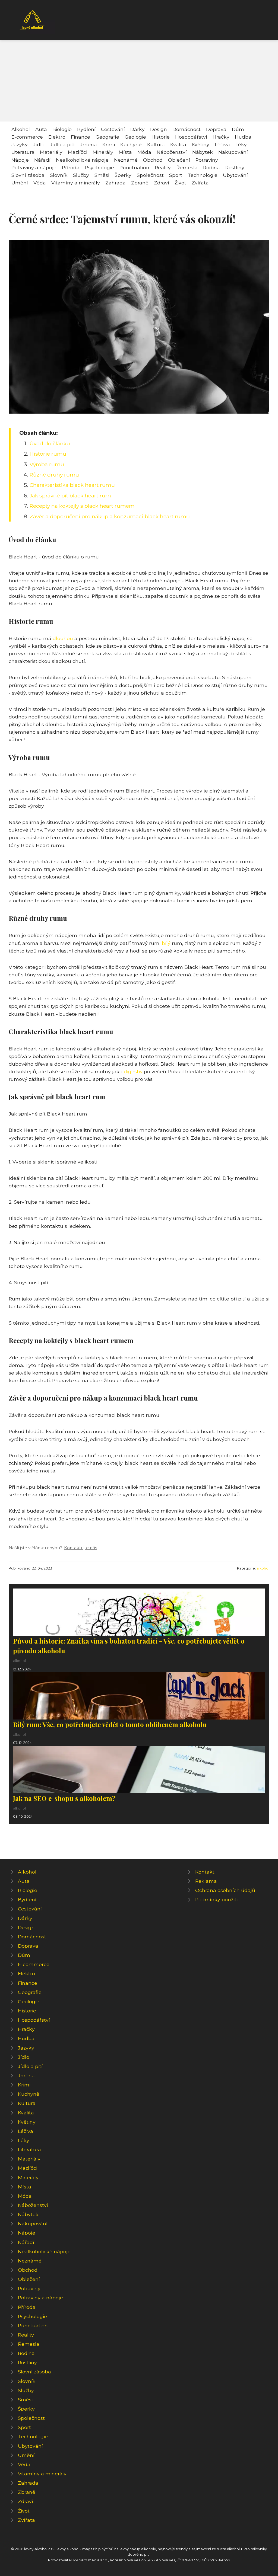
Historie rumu (48, 454)
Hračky (221, 137)
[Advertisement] (139, 81)
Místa (125, 152)
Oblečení (179, 160)
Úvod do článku (50, 443)
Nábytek (203, 152)
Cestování (113, 129)
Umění (20, 183)
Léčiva (222, 144)
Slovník (59, 175)
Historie (161, 137)
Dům (238, 129)
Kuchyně (131, 144)
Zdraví (162, 183)
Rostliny (235, 167)
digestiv (133, 1071)
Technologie (203, 175)
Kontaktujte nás (80, 1548)
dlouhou (63, 638)
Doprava (216, 129)
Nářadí (42, 160)
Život (180, 183)
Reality (163, 167)
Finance (80, 137)
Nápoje (20, 160)
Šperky (123, 175)
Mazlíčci (78, 152)
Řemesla (187, 167)
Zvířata (200, 183)
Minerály (103, 152)
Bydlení (86, 129)
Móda (144, 152)
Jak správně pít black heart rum (70, 496)
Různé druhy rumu (54, 475)
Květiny (200, 144)
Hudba (243, 137)
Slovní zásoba (28, 175)
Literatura (23, 152)
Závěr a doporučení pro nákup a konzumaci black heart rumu (110, 516)
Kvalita (178, 144)
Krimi (109, 144)
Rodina (211, 167)
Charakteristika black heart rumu (72, 485)
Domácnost (187, 129)
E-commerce (27, 137)
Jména (89, 144)
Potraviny (207, 160)
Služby (81, 175)
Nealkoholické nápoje (82, 160)
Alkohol (21, 129)
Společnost (150, 175)
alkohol (263, 1568)
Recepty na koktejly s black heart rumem (82, 506)
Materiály (51, 152)
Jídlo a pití (62, 144)
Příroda (71, 167)
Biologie (62, 129)
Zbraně (140, 183)
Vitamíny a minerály (76, 183)
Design (159, 129)
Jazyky (20, 144)
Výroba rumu (47, 464)
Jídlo (39, 144)
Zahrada (116, 183)
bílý (166, 943)
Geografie (107, 137)
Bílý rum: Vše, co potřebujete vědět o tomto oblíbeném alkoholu (110, 1724)
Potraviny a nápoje (34, 167)
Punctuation (134, 167)
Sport (176, 175)
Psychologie (99, 167)
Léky (241, 144)
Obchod (153, 160)
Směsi (102, 175)
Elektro (57, 137)
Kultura (156, 144)
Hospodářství (191, 137)
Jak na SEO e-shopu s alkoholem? (64, 1798)
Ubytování (235, 175)
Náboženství (172, 152)
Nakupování (233, 152)
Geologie (135, 137)
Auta (41, 129)
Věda (40, 183)
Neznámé (126, 160)
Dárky (138, 129)
